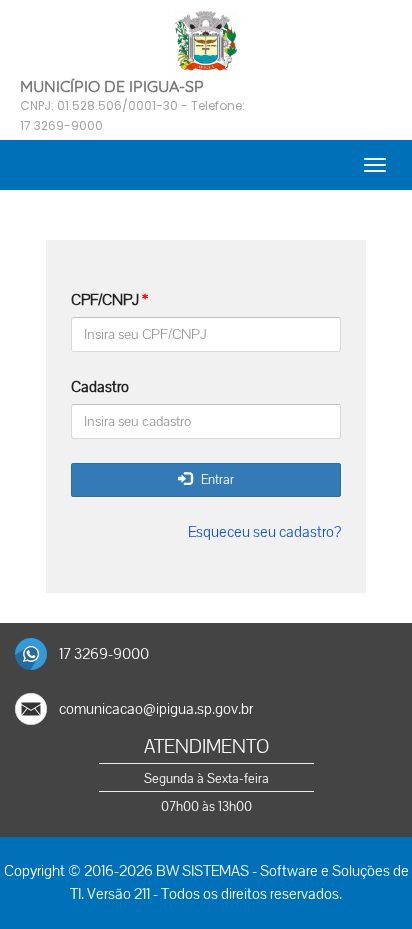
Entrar (213, 480)
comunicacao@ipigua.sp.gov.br (156, 709)
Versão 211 (118, 894)
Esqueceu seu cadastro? (264, 532)
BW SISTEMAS (202, 871)
